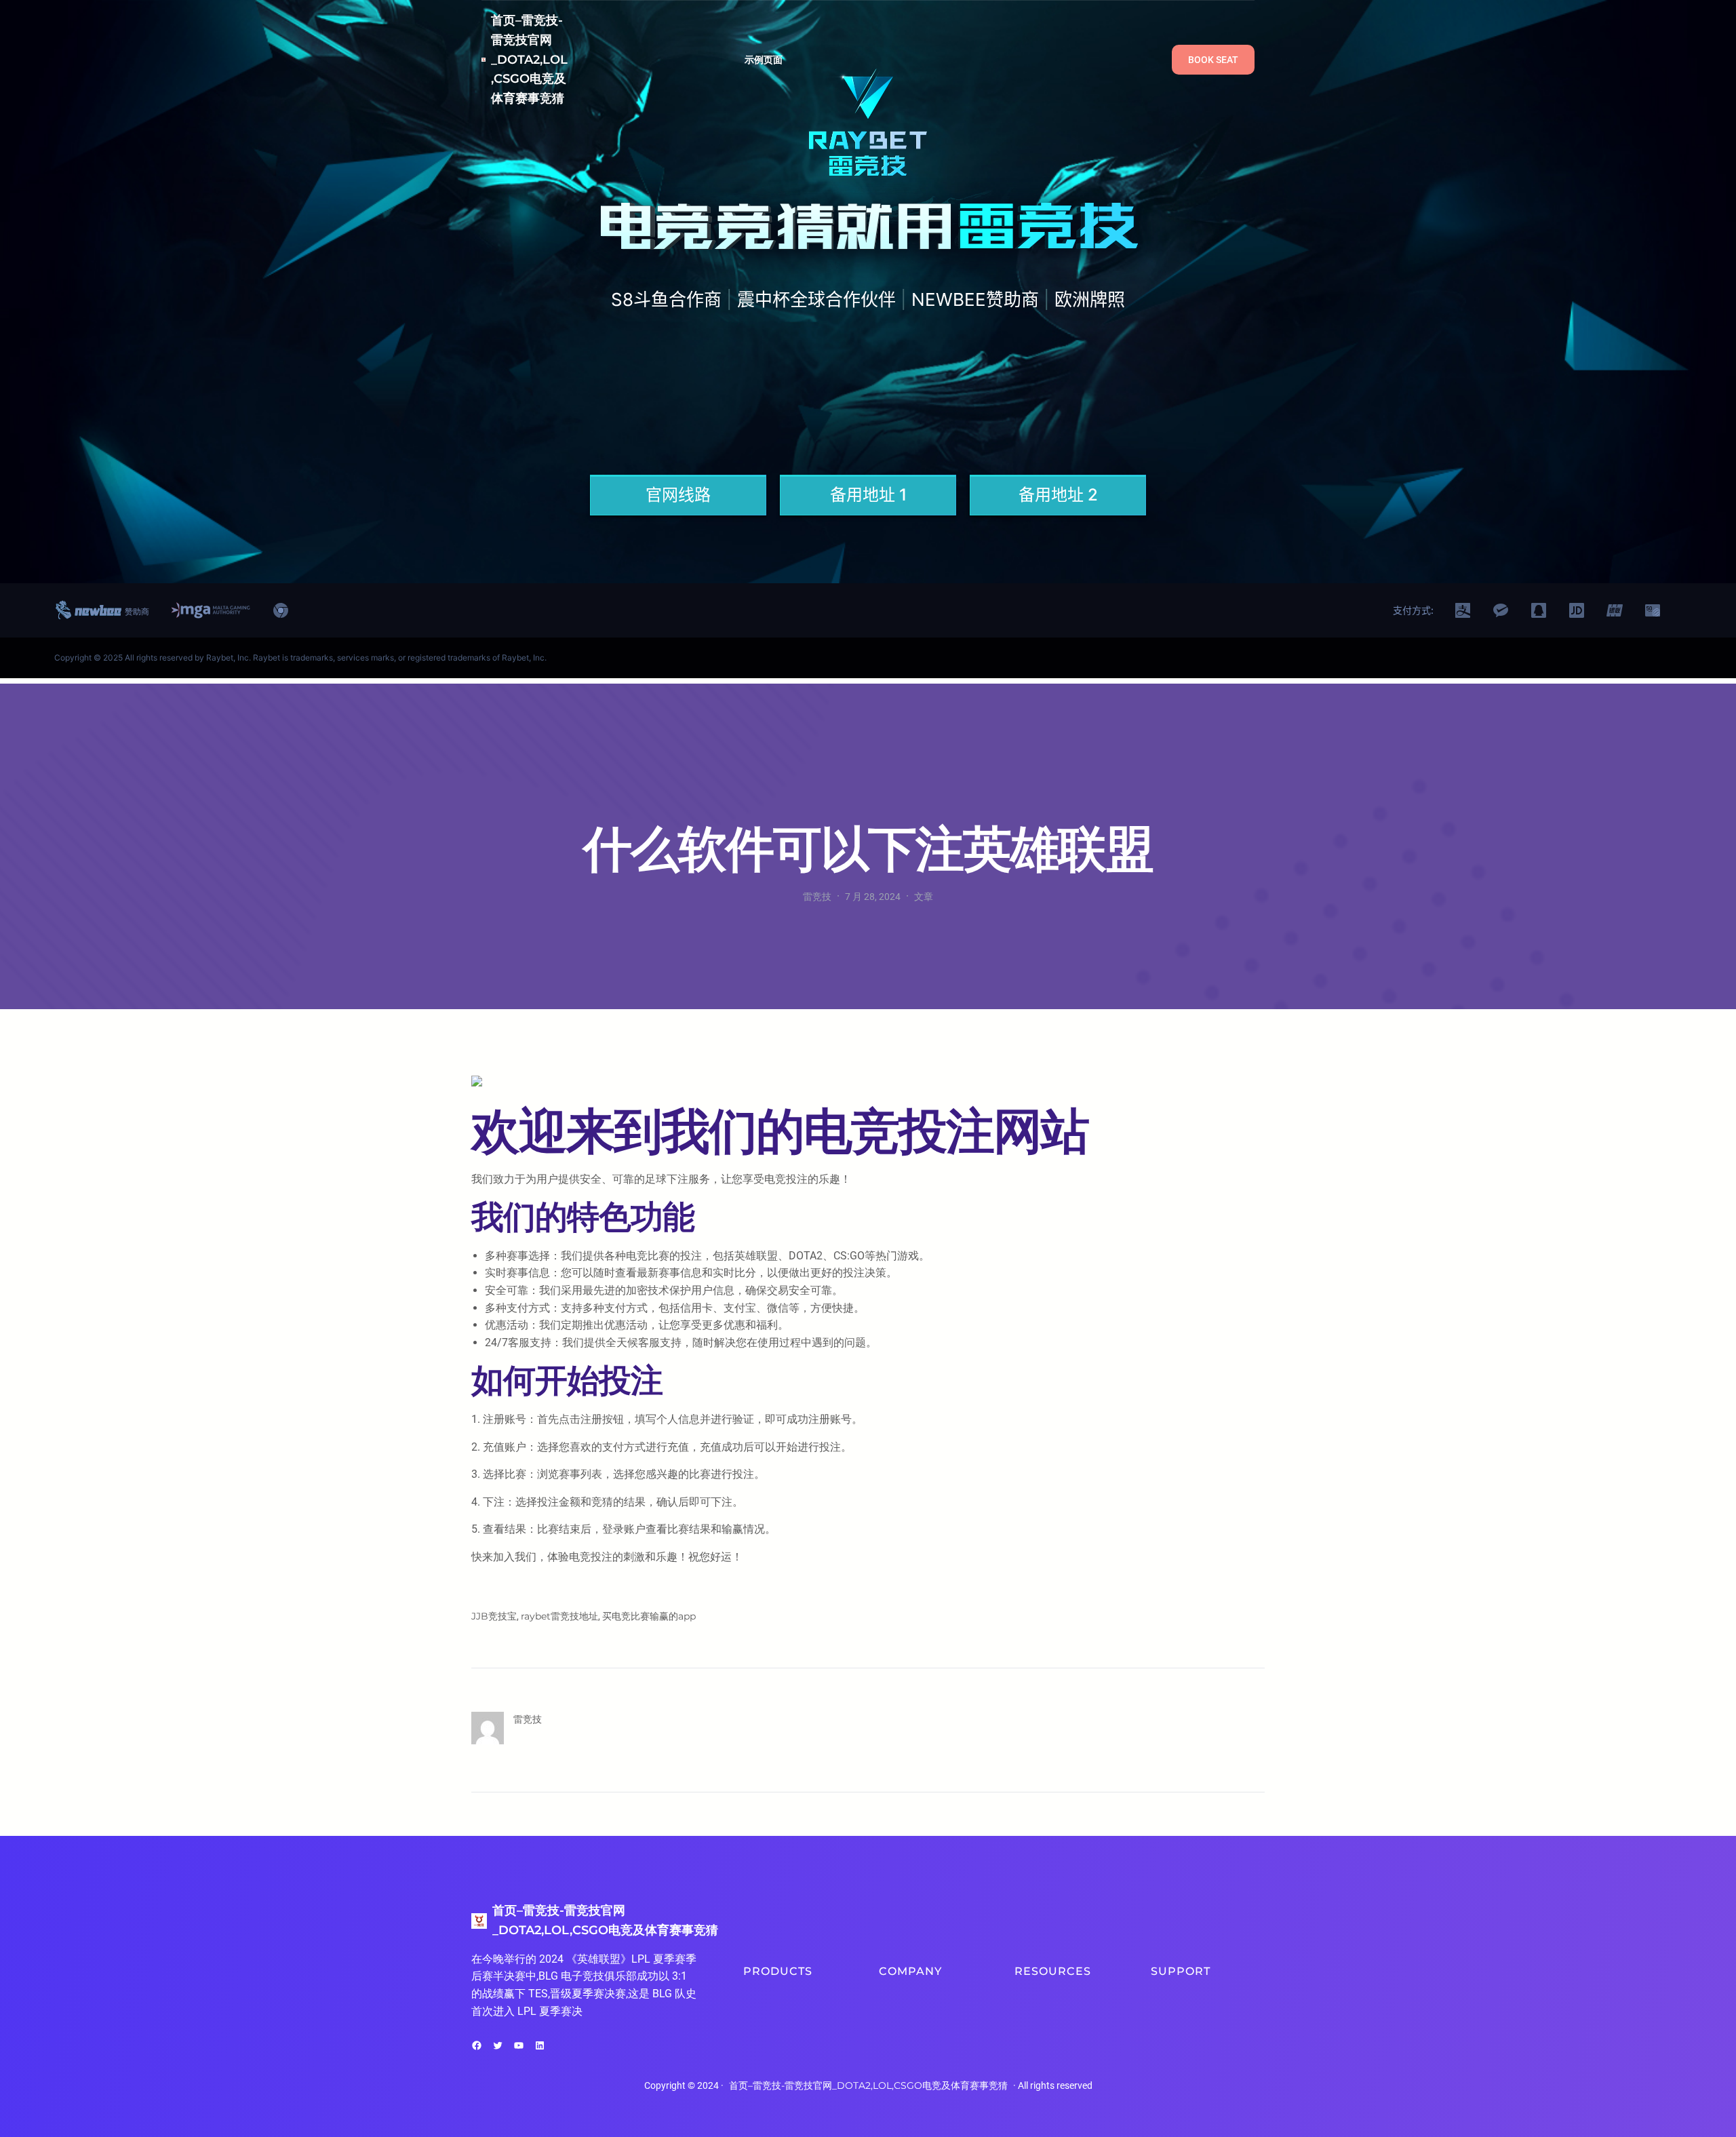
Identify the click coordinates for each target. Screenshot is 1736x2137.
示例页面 (764, 60)
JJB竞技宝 (494, 1616)
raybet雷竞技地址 (559, 1616)
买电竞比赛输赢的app (649, 1616)
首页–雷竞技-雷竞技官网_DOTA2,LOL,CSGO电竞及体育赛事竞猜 (529, 59)
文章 (924, 897)
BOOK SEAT (1213, 60)
